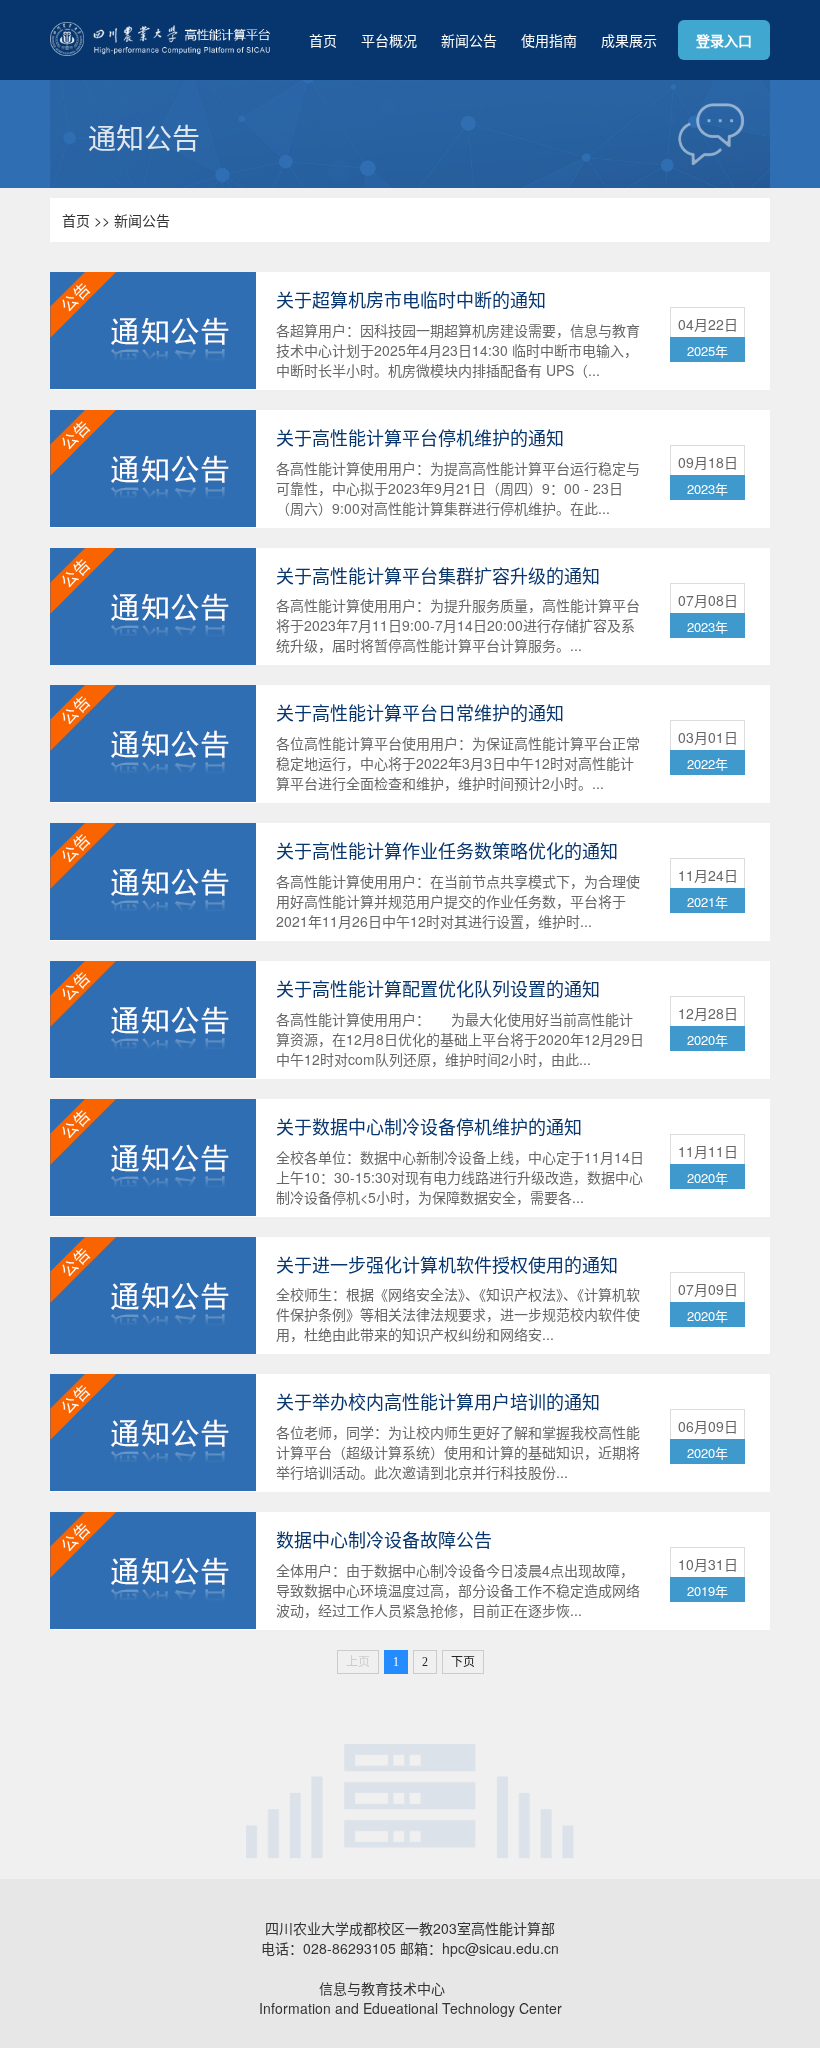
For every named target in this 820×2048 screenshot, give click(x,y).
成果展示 (629, 40)
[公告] (153, 328)
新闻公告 (469, 40)
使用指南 (549, 40)
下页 (463, 1662)
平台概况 (389, 40)
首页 (323, 40)
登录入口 (724, 40)
